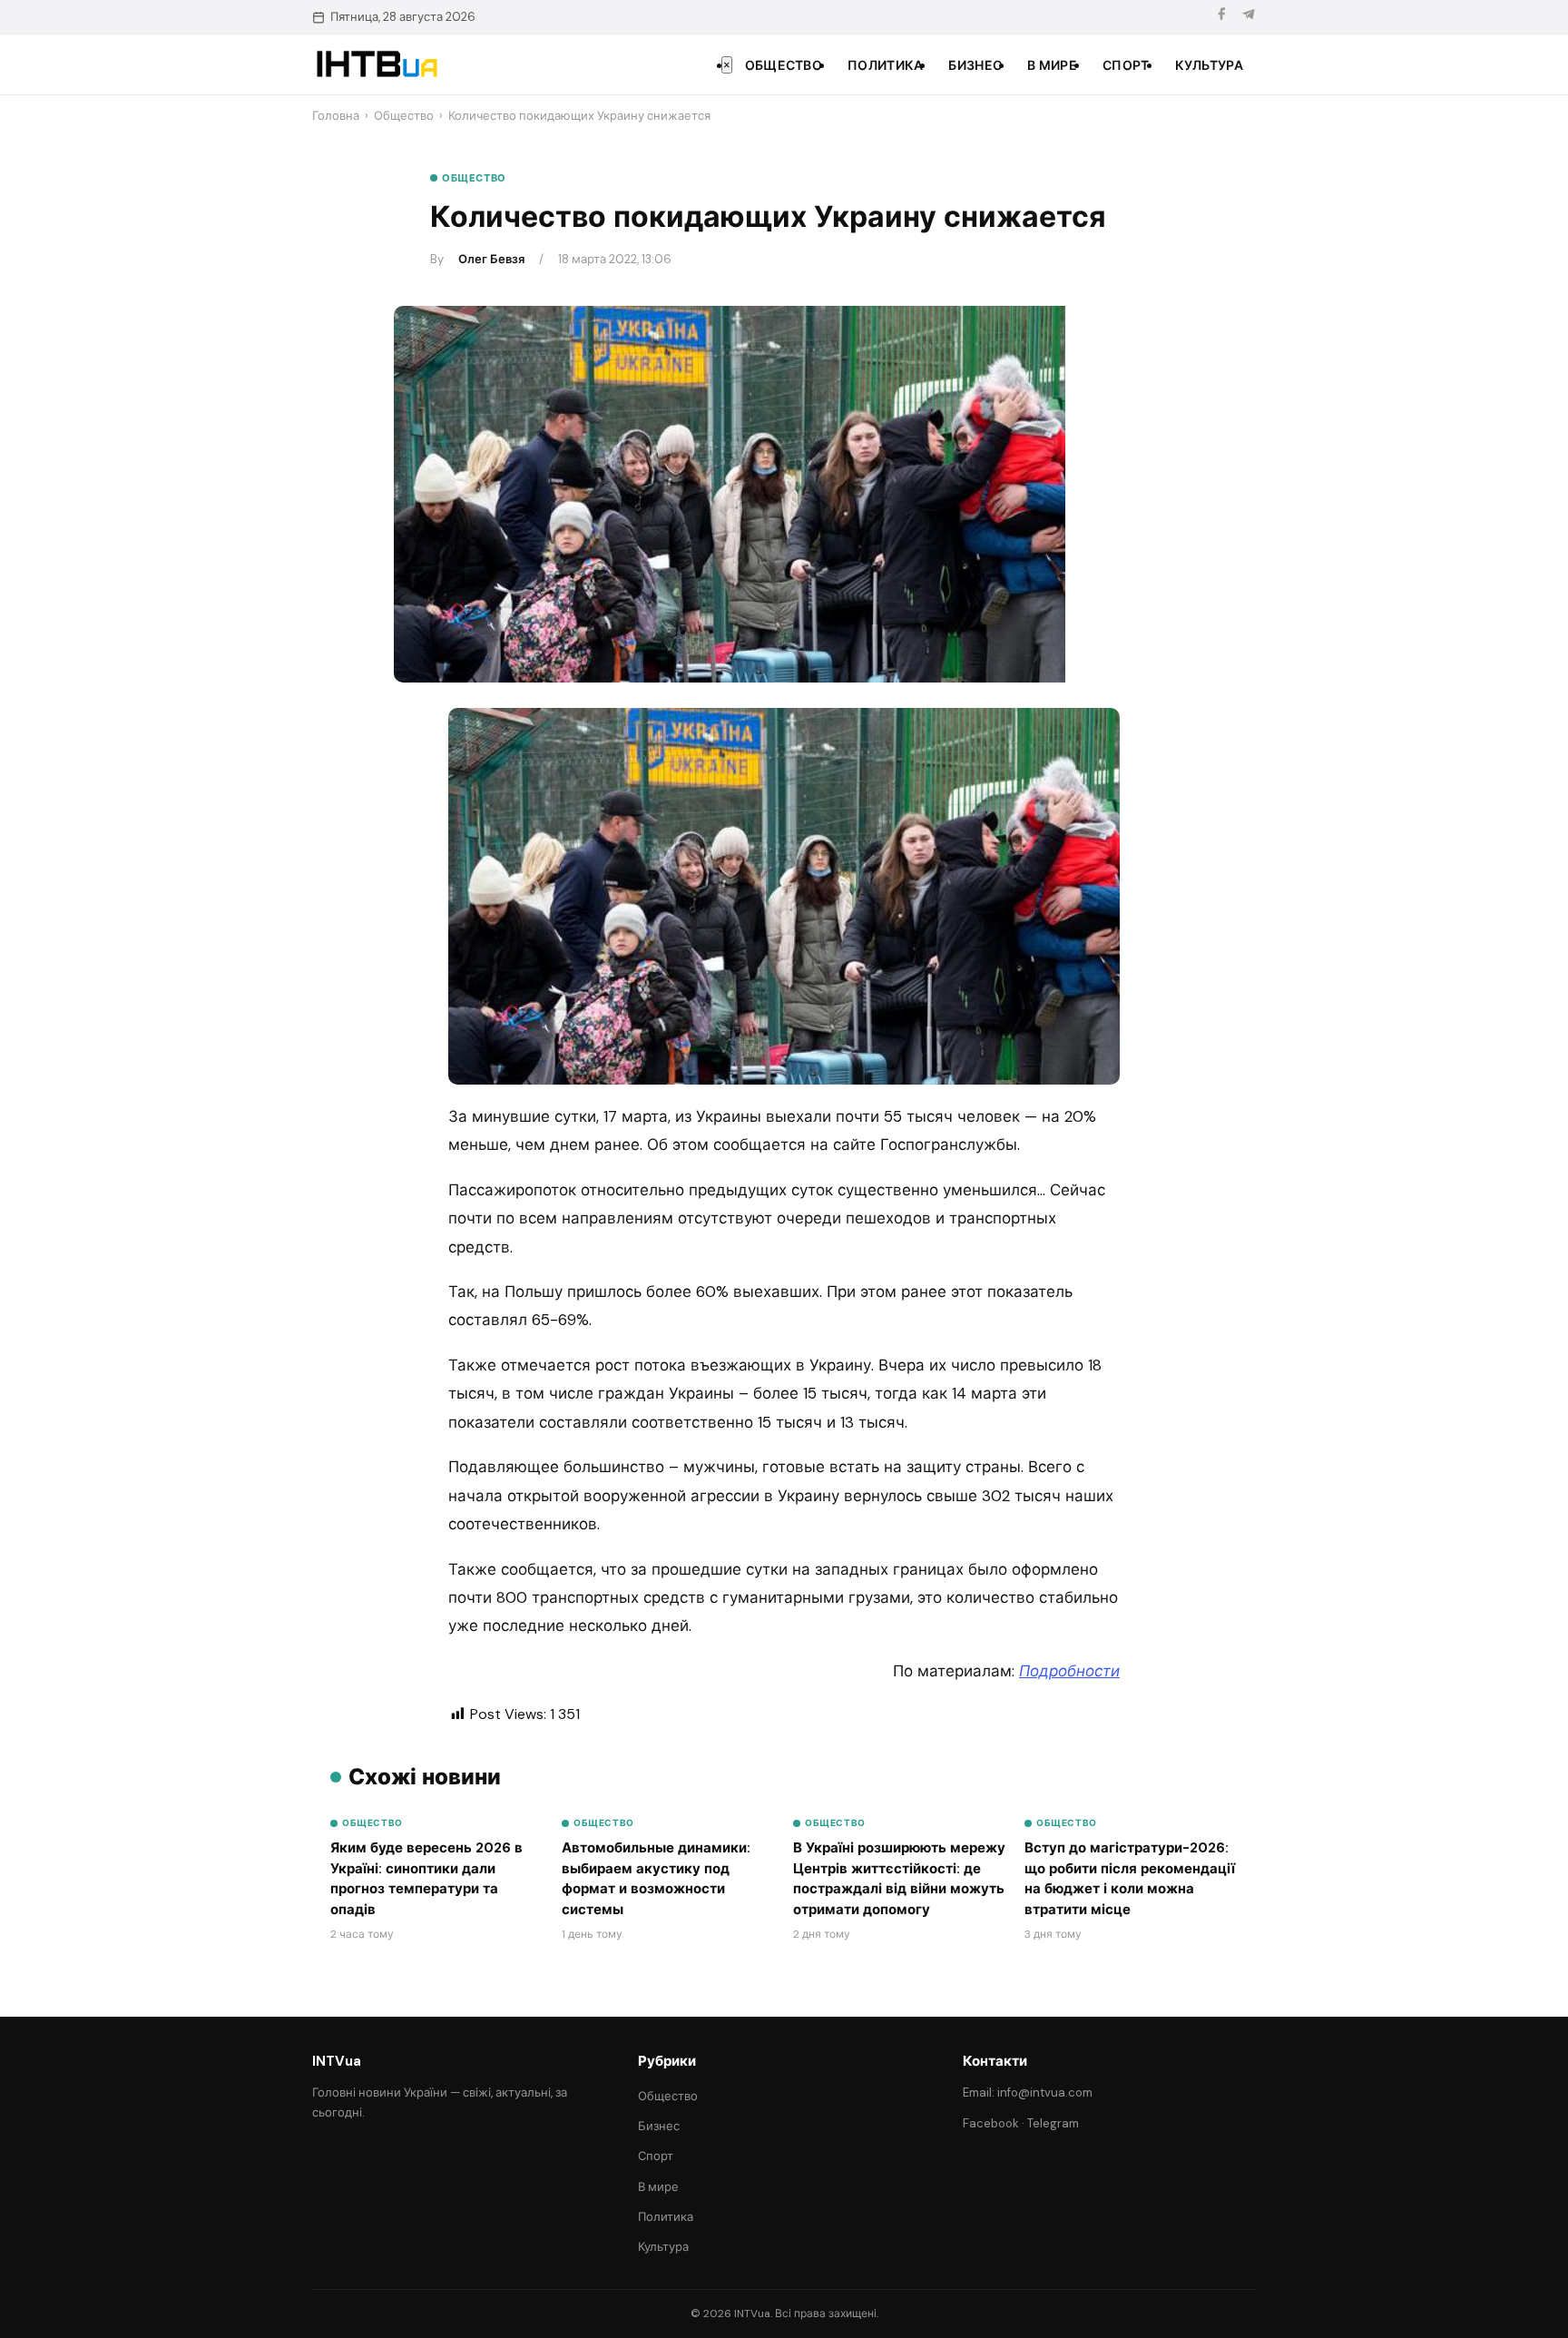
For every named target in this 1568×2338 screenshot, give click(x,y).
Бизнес (975, 65)
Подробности (1069, 1671)
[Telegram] (1249, 17)
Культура (1209, 65)
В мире (1052, 65)
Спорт (1126, 65)
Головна (336, 116)
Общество (784, 65)
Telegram (1053, 2123)
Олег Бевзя (491, 259)
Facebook (991, 2123)
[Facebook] (1221, 17)
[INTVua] (376, 64)
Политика (885, 65)
